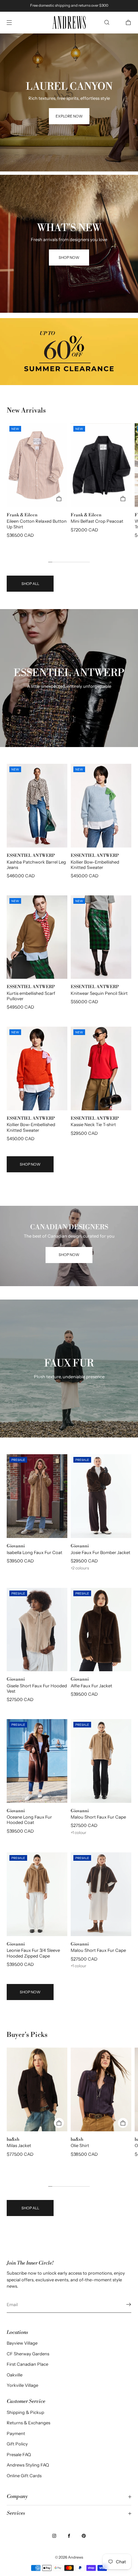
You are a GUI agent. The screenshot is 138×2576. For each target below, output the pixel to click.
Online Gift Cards (24, 2476)
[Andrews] (69, 23)
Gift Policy (17, 2444)
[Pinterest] (84, 2536)
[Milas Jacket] (37, 2089)
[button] (107, 22)
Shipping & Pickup (25, 2412)
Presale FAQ (19, 2454)
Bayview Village (22, 2343)
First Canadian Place (27, 2364)
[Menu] (15, 22)
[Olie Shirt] (101, 2089)
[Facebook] (69, 2536)
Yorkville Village (22, 2385)
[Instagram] (54, 2536)
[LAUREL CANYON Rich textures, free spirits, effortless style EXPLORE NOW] (69, 42)
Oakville (15, 2375)
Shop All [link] (30, 584)
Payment (16, 2433)
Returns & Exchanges (28, 2423)
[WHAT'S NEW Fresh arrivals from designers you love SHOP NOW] (69, 183)
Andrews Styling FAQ (28, 2465)
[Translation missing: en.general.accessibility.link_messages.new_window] (69, 352)
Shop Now (30, 1164)
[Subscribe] (123, 2304)
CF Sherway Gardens (28, 2354)
